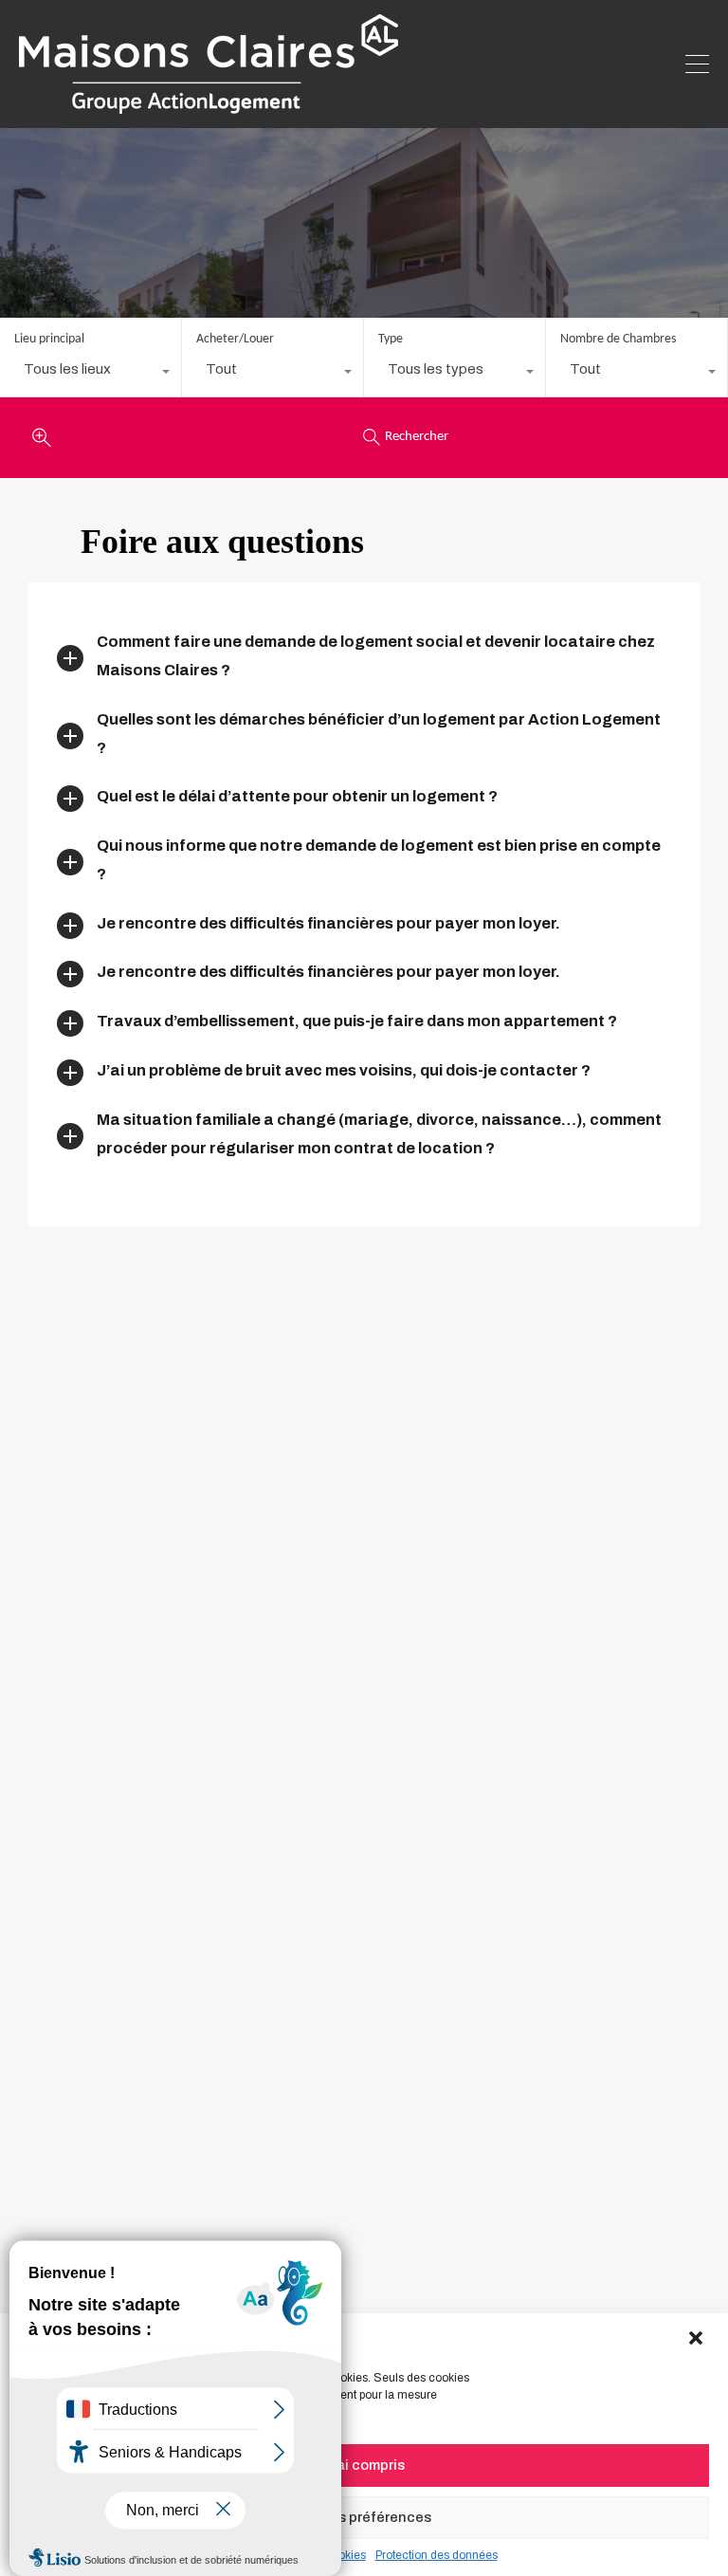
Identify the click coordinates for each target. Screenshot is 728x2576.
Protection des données (437, 2555)
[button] (698, 2339)
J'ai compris (364, 2465)
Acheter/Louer (235, 339)
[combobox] (91, 374)
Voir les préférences (364, 2517)
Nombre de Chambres (618, 339)
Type (391, 339)
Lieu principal (49, 339)
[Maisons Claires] (209, 105)
